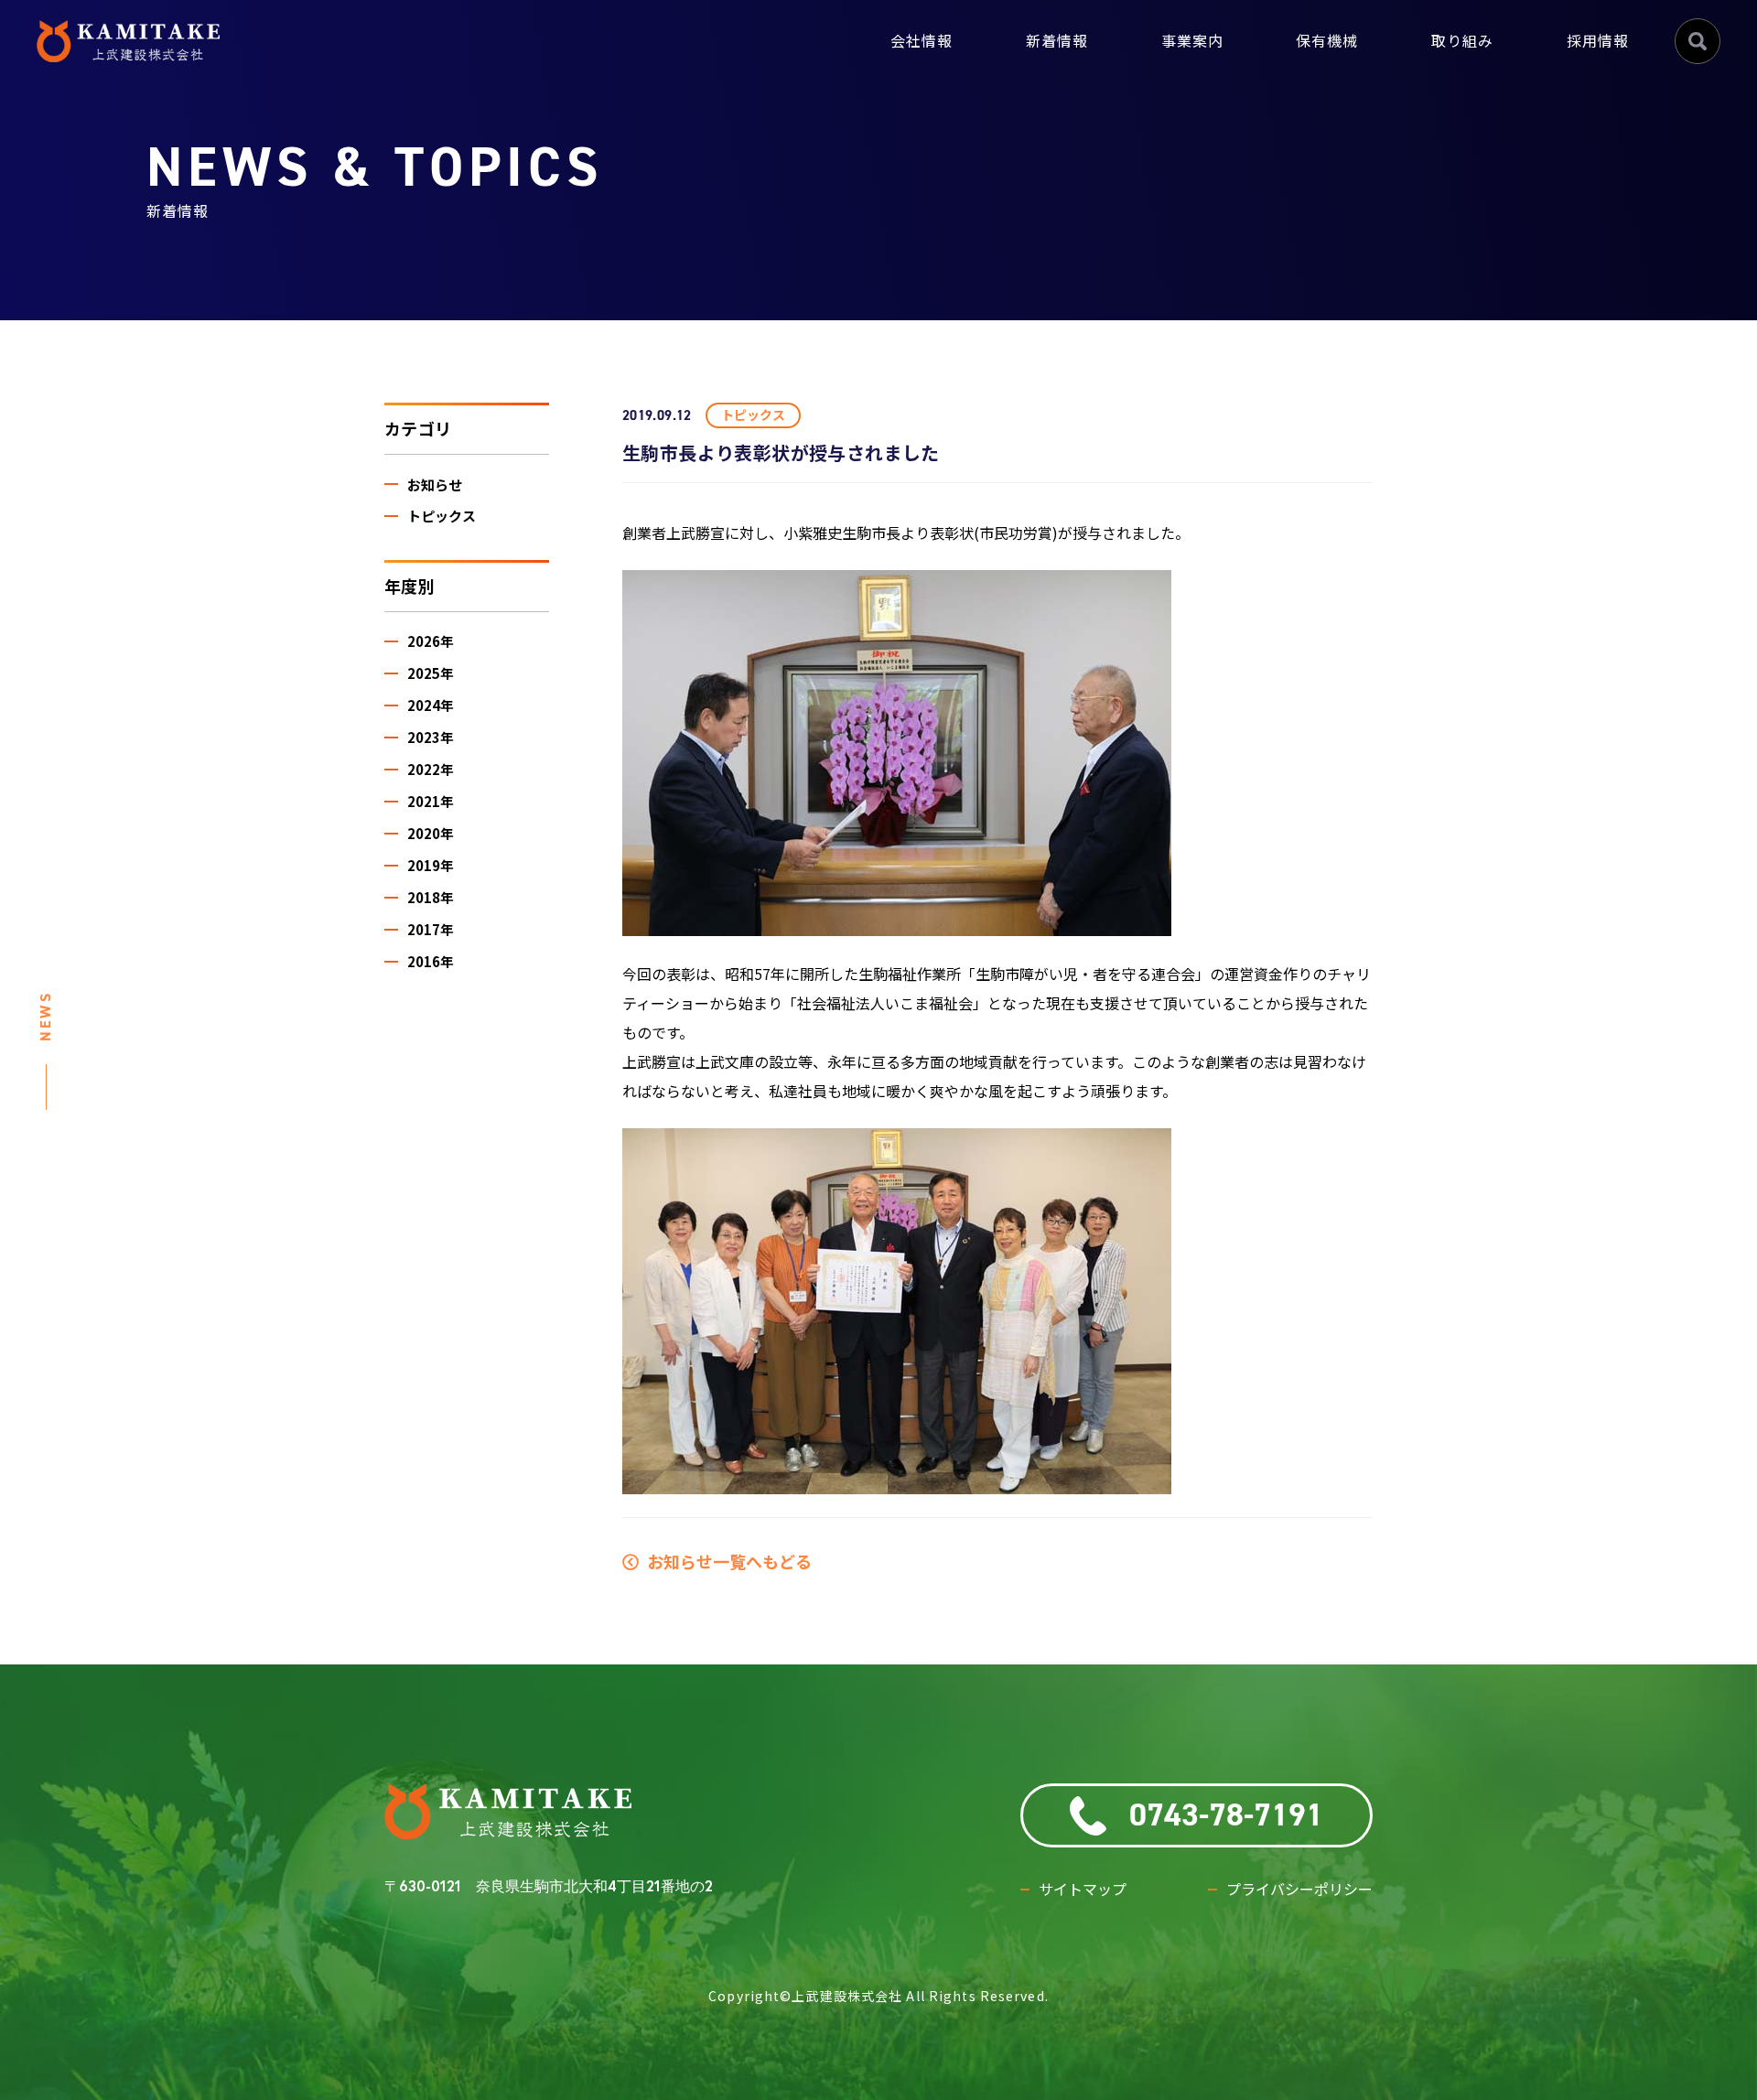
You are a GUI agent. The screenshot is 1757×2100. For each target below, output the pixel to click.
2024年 (431, 705)
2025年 (431, 673)
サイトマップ (1083, 1889)
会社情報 (922, 41)
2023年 (431, 737)
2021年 (431, 801)
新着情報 (1057, 41)
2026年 (431, 641)
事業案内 (1192, 41)
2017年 (431, 929)
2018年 (431, 897)
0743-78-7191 (1226, 1815)
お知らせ (435, 485)
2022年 (431, 769)
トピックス (442, 516)
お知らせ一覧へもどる (725, 1561)
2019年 (431, 865)
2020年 (431, 833)
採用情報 (1598, 41)
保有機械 (1327, 41)
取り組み (1462, 41)
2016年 (431, 961)
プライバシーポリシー (1299, 1889)
